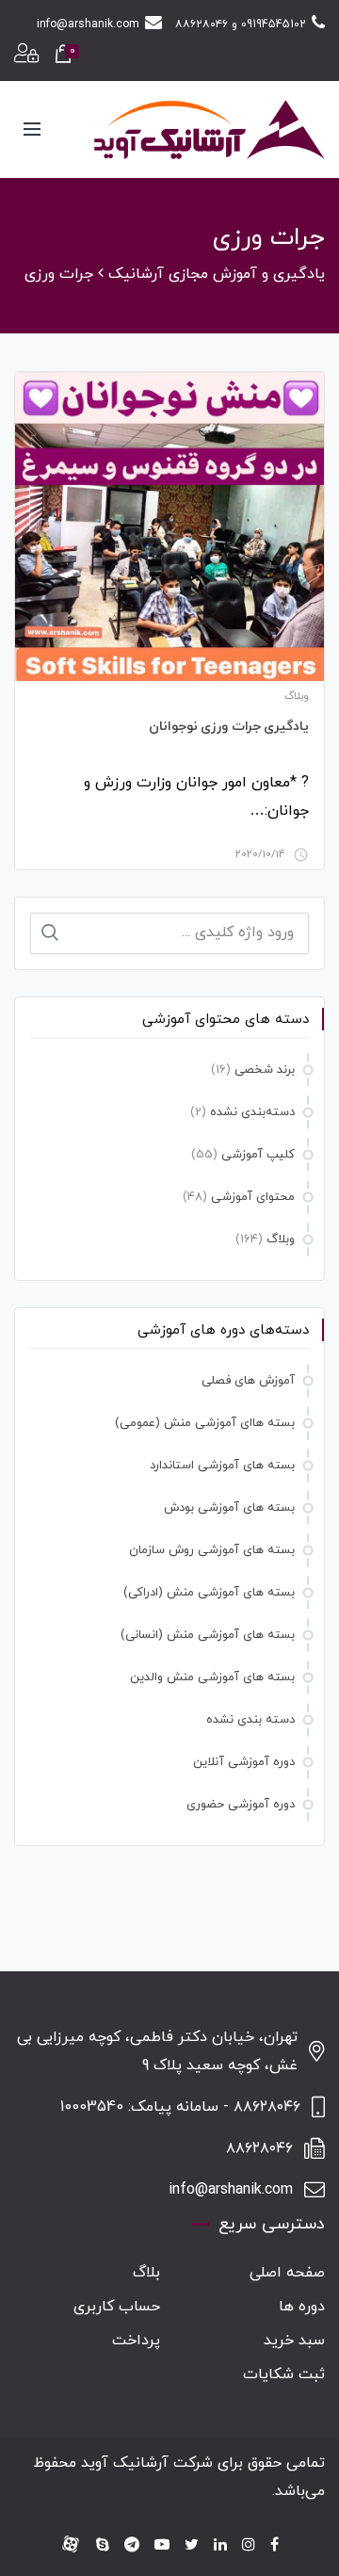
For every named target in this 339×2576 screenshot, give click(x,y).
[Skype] (103, 2546)
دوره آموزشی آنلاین (244, 1762)
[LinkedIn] (220, 2546)
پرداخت (136, 2341)
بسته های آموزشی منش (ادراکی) (209, 1593)
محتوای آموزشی (253, 1197)
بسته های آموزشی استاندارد (222, 1466)
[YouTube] (162, 2546)
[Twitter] (192, 2546)
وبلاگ (297, 696)
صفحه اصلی (287, 2273)
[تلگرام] (132, 2546)
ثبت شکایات (284, 2374)
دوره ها (302, 2307)
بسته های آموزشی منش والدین (212, 1677)
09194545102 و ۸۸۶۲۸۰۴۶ (241, 24)
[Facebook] (274, 2546)
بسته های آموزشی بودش (229, 1508)
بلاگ (146, 2273)
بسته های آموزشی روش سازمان (212, 1550)
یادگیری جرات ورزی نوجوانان (229, 727)
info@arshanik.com (88, 24)
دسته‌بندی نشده (252, 1112)
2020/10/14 (260, 854)
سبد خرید (294, 2341)
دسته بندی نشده (250, 1720)
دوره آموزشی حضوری (241, 1805)
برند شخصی (265, 1070)
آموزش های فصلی (248, 1381)
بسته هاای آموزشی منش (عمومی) (205, 1423)
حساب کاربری (117, 2307)
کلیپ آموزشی (258, 1155)
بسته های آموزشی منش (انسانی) (208, 1635)
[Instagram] (249, 2546)
